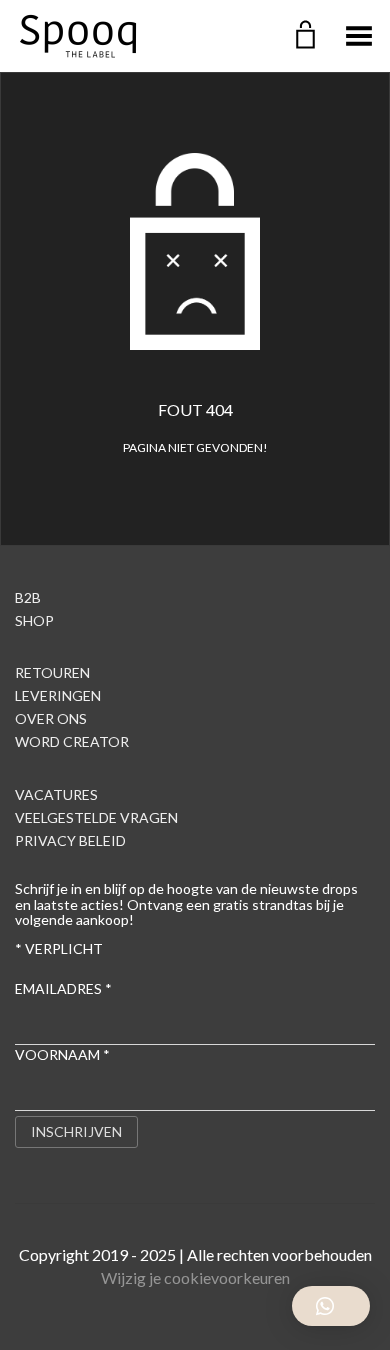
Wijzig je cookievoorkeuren (195, 1277)
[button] (331, 1306)
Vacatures (56, 794)
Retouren (52, 672)
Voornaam (62, 1054)
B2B (28, 597)
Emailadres (63, 988)
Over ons (51, 718)
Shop (34, 620)
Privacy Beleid (70, 840)
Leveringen (58, 695)
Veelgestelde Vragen (96, 817)
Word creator (72, 741)
